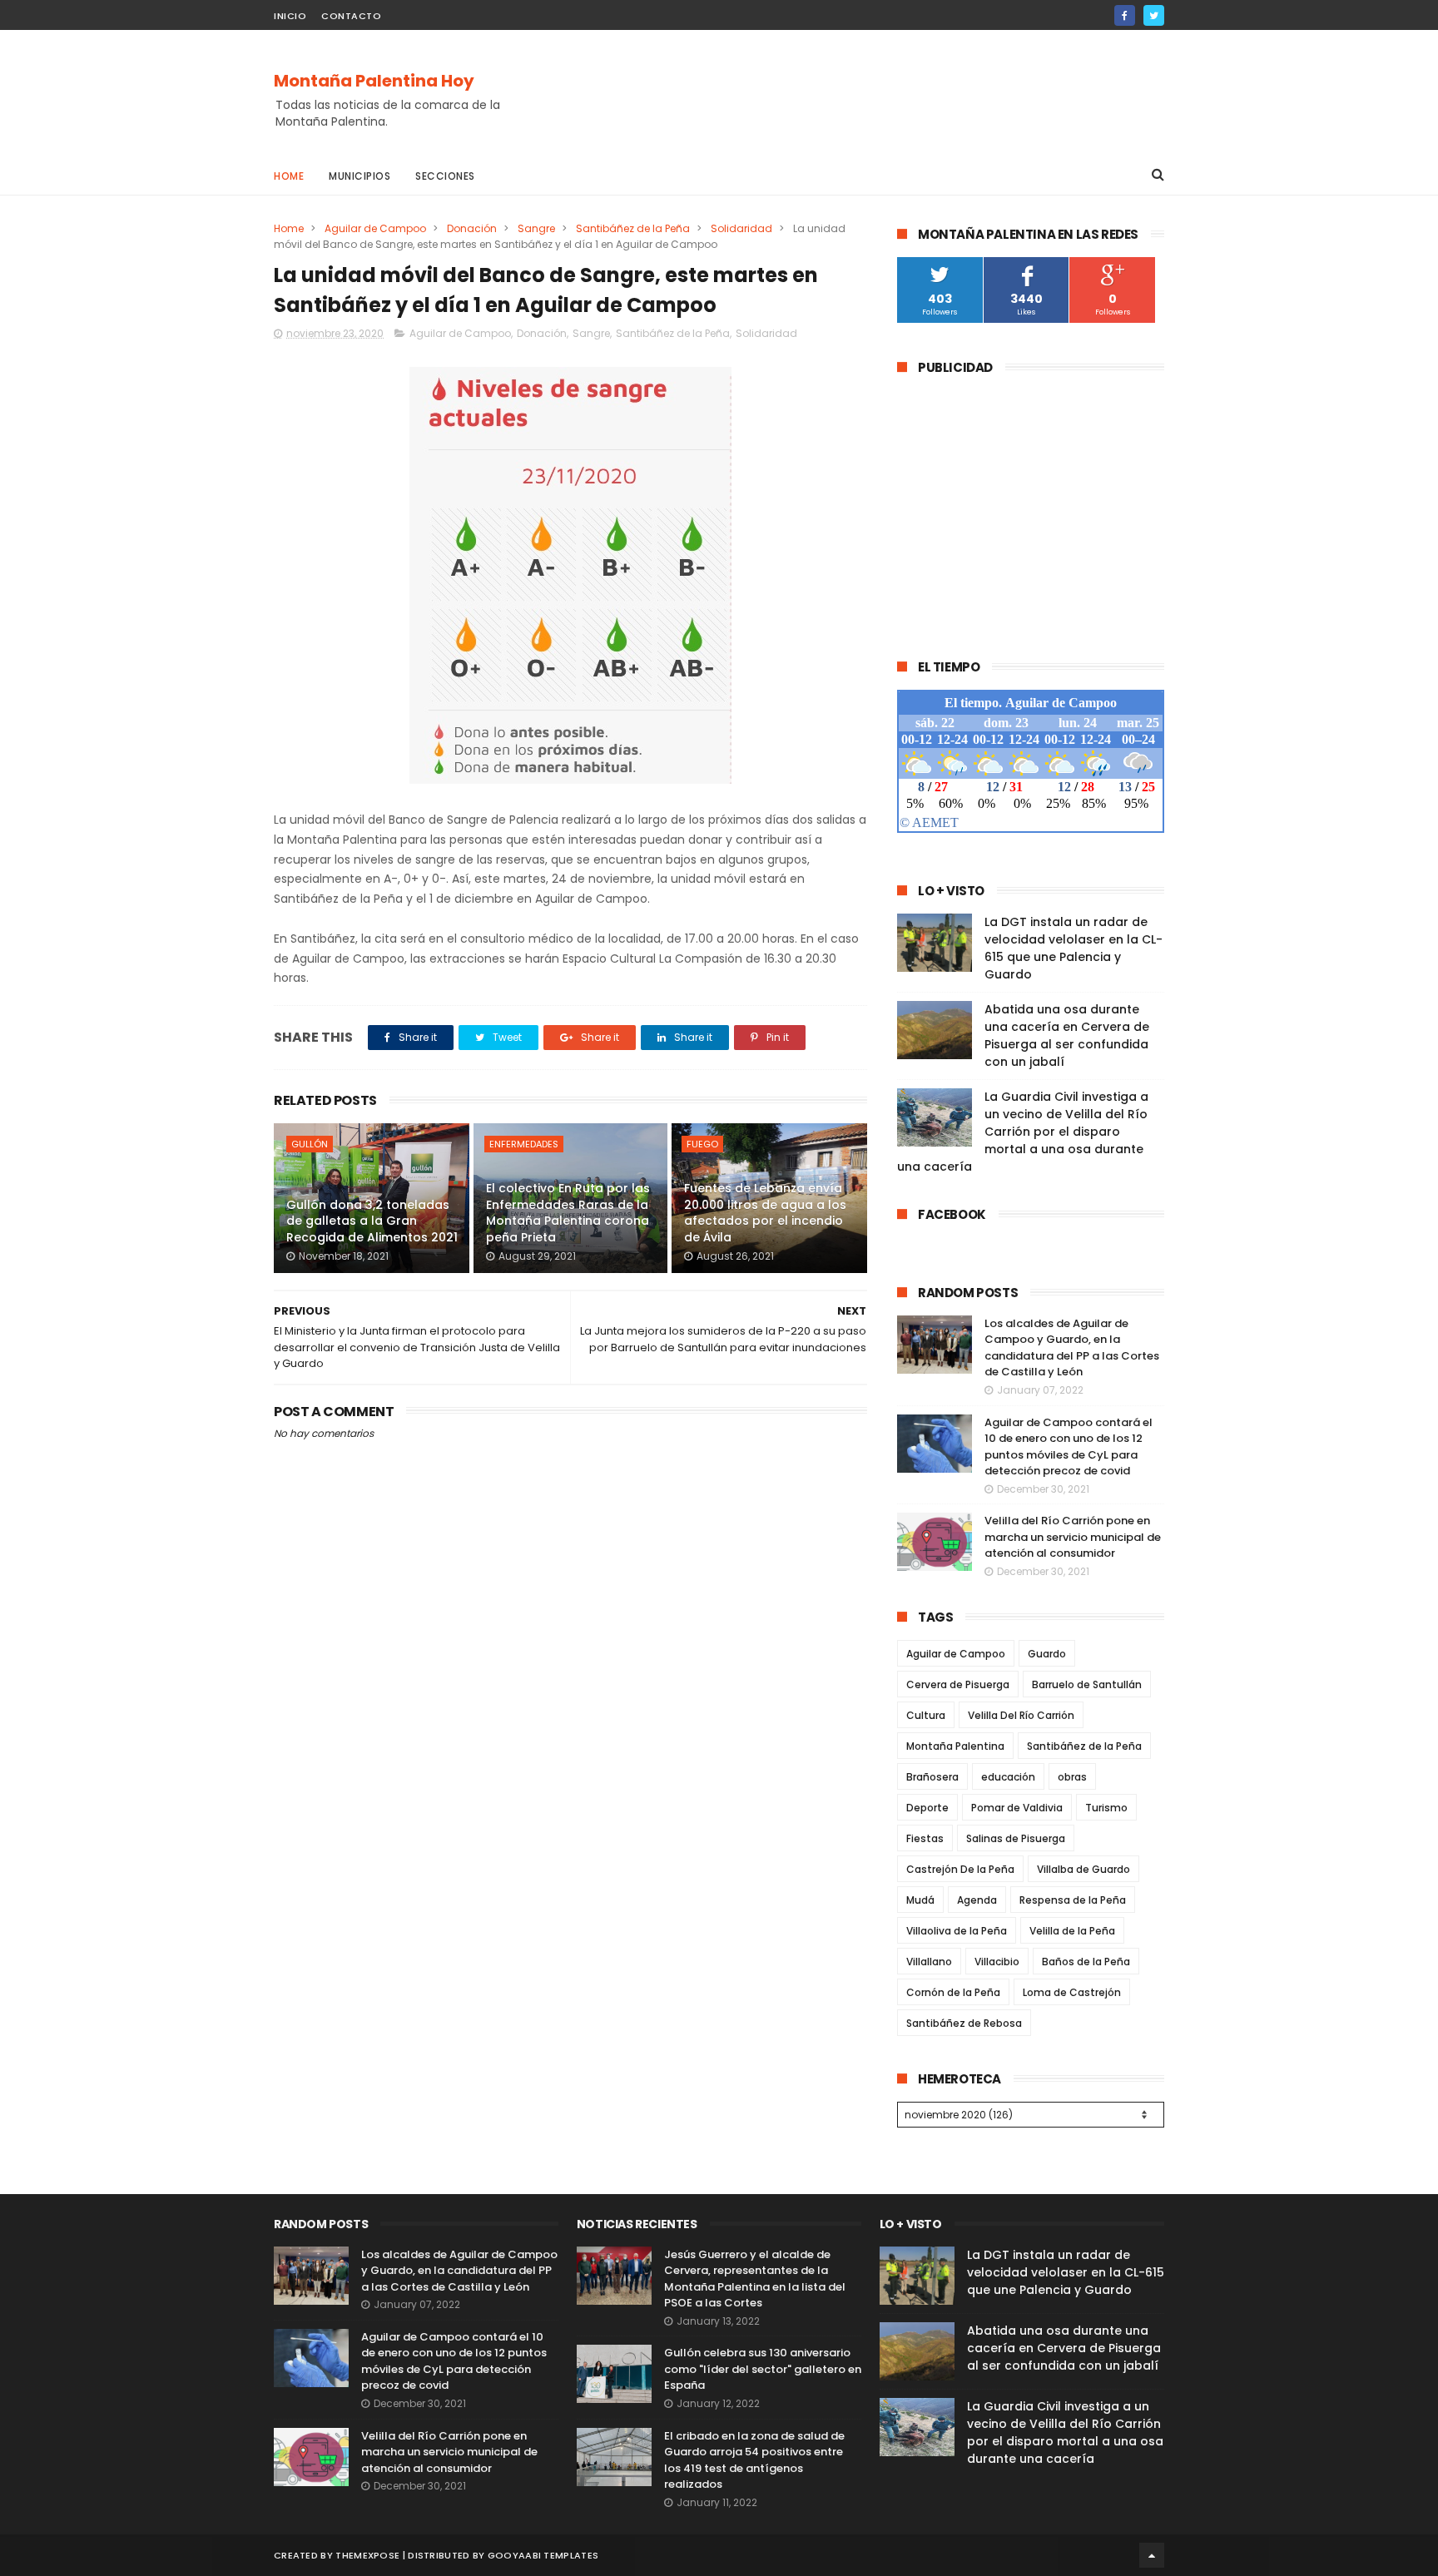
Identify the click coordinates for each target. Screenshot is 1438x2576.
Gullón (310, 1144)
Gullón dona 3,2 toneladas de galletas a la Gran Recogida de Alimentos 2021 (372, 1221)
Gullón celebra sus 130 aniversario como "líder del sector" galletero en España (763, 2369)
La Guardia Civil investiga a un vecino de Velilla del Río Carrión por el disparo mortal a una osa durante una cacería (1023, 1132)
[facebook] (1125, 15)
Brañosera (932, 1777)
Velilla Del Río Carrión (1021, 1715)
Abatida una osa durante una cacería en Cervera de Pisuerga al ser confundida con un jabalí (1067, 1035)
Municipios (359, 176)
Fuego (702, 1144)
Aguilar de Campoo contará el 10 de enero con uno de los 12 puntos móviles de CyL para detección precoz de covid (1069, 1447)
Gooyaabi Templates (543, 2555)
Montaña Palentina (955, 1746)
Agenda (977, 1900)
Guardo (1047, 1654)
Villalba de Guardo (1083, 1869)
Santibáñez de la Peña (633, 228)
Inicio (290, 16)
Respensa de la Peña (1073, 1900)
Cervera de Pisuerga (958, 1684)
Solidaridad (741, 228)
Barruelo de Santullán (1087, 1684)
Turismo (1106, 1808)
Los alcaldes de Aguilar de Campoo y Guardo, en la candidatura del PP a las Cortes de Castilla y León (1072, 1348)
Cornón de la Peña (953, 1992)
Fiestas (925, 1838)
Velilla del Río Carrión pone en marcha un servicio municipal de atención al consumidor (1073, 1537)
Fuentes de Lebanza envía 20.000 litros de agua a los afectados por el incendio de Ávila (765, 1213)
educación (1008, 1777)
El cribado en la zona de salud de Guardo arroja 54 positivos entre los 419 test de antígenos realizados (754, 2460)
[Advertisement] (861, 92)
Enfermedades (524, 1144)
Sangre (536, 228)
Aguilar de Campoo (375, 228)
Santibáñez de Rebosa (964, 2023)
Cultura (926, 1715)
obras (1072, 1777)
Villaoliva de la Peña (957, 1931)
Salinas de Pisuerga (1016, 1838)
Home (289, 176)
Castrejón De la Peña (960, 1869)
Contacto (351, 16)
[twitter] (1154, 15)
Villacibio (997, 1962)
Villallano (929, 1962)
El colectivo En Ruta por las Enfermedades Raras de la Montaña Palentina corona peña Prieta (568, 1213)
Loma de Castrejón (1072, 1992)
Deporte (927, 1808)
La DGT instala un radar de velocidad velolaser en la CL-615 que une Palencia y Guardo (1074, 948)
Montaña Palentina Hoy (374, 81)
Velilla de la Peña (1072, 1931)
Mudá (920, 1900)
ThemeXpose (367, 2555)
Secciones (445, 176)
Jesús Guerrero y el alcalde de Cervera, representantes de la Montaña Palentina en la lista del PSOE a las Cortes (755, 2279)
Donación (472, 228)
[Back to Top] (1152, 2555)
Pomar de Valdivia (1017, 1808)
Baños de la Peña (1086, 1962)
